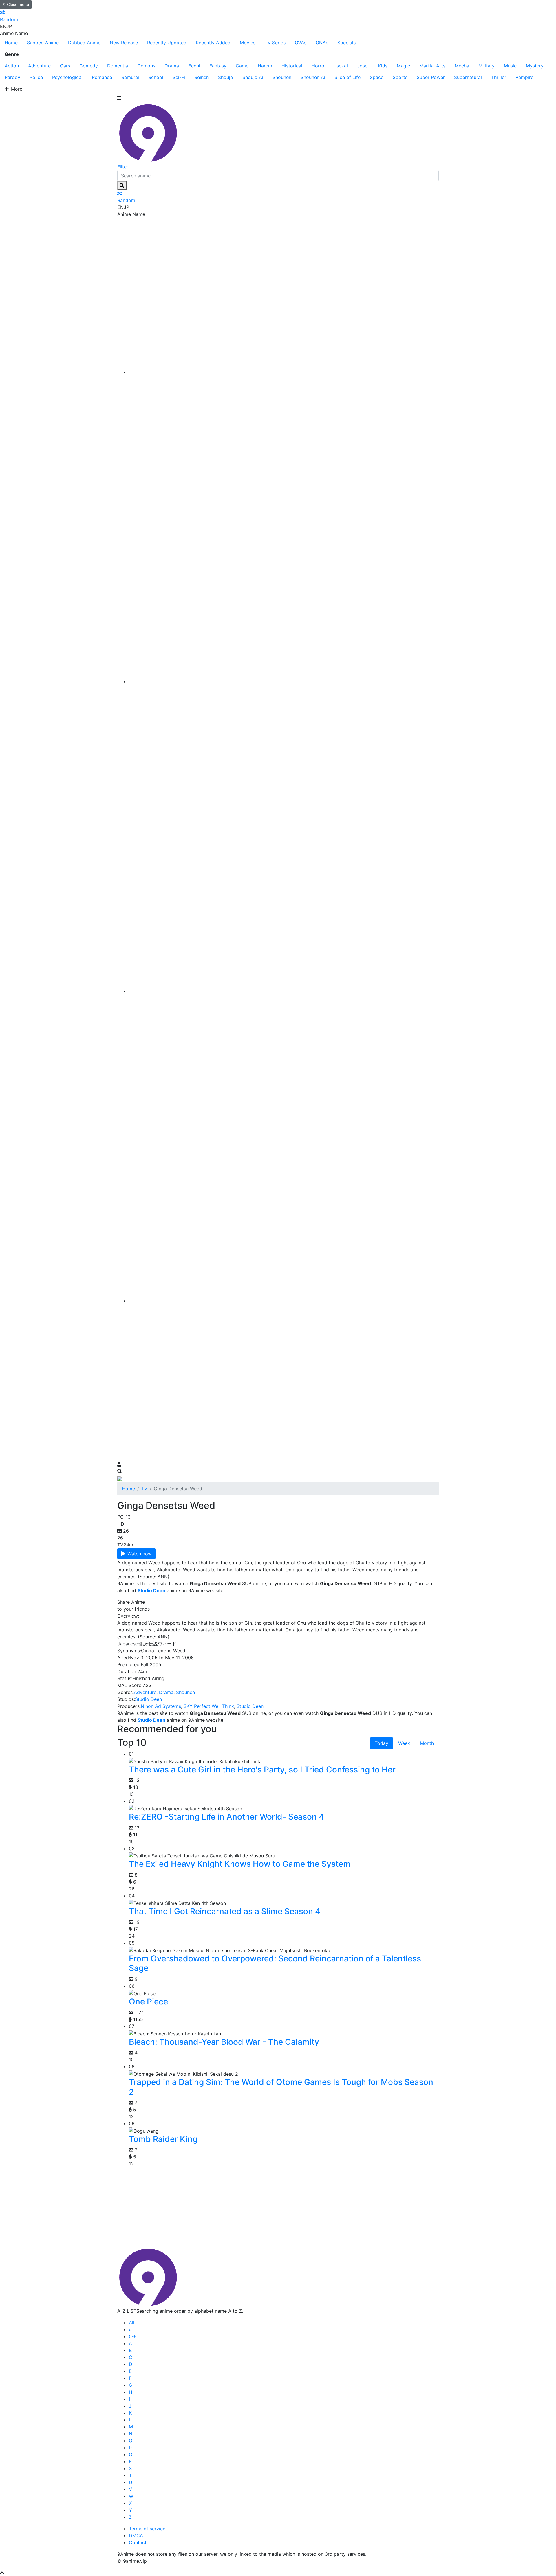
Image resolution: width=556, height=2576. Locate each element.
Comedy (89, 66)
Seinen (202, 77)
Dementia (118, 66)
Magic (403, 66)
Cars (65, 66)
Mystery (535, 66)
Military (487, 66)
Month (427, 1743)
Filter (123, 167)
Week (404, 1743)
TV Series (275, 43)
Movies (248, 43)
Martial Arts (432, 66)
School (156, 77)
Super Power (431, 77)
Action (12, 66)
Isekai (342, 66)
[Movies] (284, 681)
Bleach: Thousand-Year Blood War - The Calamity (224, 2042)
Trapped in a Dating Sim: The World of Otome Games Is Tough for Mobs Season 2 (281, 2087)
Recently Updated (167, 43)
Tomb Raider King (163, 2139)
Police (36, 77)
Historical (292, 66)
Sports (400, 77)
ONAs (322, 43)
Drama (172, 66)
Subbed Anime (43, 43)
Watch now (140, 1554)
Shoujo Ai (253, 77)
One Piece (148, 2002)
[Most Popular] (284, 1301)
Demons (146, 66)
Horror (319, 66)
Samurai (130, 77)
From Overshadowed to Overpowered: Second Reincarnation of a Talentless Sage (275, 1963)
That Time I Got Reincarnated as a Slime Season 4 (225, 1911)
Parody (12, 77)
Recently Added (213, 43)
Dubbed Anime (84, 43)
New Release (124, 43)
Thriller (499, 77)
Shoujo (226, 77)
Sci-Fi (179, 77)
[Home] (284, 372)
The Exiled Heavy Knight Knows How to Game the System (240, 1864)
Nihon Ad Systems (161, 1706)
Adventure (39, 66)
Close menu (18, 4)
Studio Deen (148, 1699)
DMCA (136, 2535)
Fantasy (218, 66)
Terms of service (147, 2529)
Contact (138, 2542)
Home (11, 43)
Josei (363, 66)
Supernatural (468, 77)
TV (144, 1489)
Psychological (67, 77)
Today (382, 1743)
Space (377, 77)
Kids (383, 66)
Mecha (462, 66)
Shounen (282, 77)
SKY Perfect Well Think (209, 1706)
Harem (265, 66)
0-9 (133, 2336)
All (132, 2323)
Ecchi (194, 66)
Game (242, 66)
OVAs (301, 43)
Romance (102, 77)
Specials (346, 43)
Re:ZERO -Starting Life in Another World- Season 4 (226, 1817)
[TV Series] (284, 991)
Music (510, 66)
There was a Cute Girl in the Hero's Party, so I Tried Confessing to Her (262, 1770)
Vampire (524, 77)
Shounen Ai (313, 77)
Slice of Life (348, 77)
